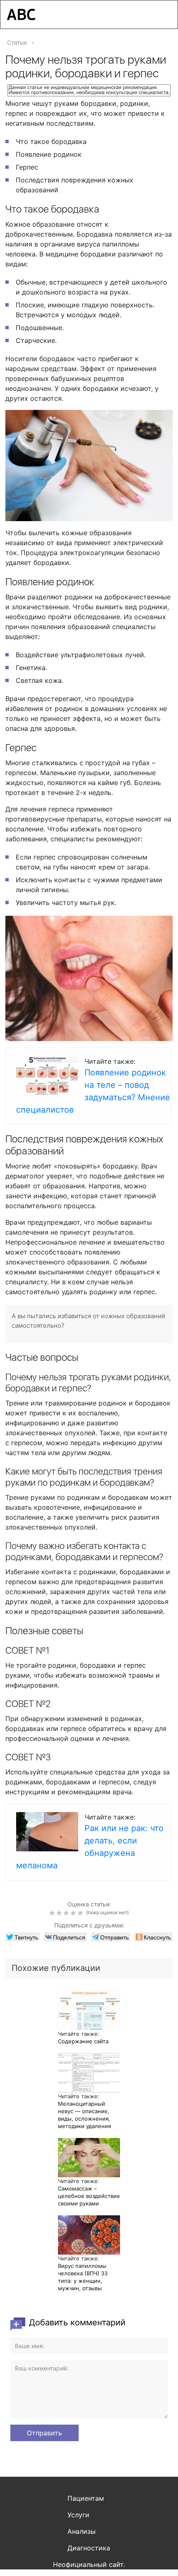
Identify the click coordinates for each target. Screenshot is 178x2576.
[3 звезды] (67, 1913)
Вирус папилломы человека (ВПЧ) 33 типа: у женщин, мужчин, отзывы (83, 2277)
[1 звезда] (53, 1913)
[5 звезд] (81, 1913)
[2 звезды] (60, 1913)
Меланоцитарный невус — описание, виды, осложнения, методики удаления (84, 2115)
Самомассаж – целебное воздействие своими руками (89, 2196)
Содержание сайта (83, 2041)
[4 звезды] (74, 1913)
